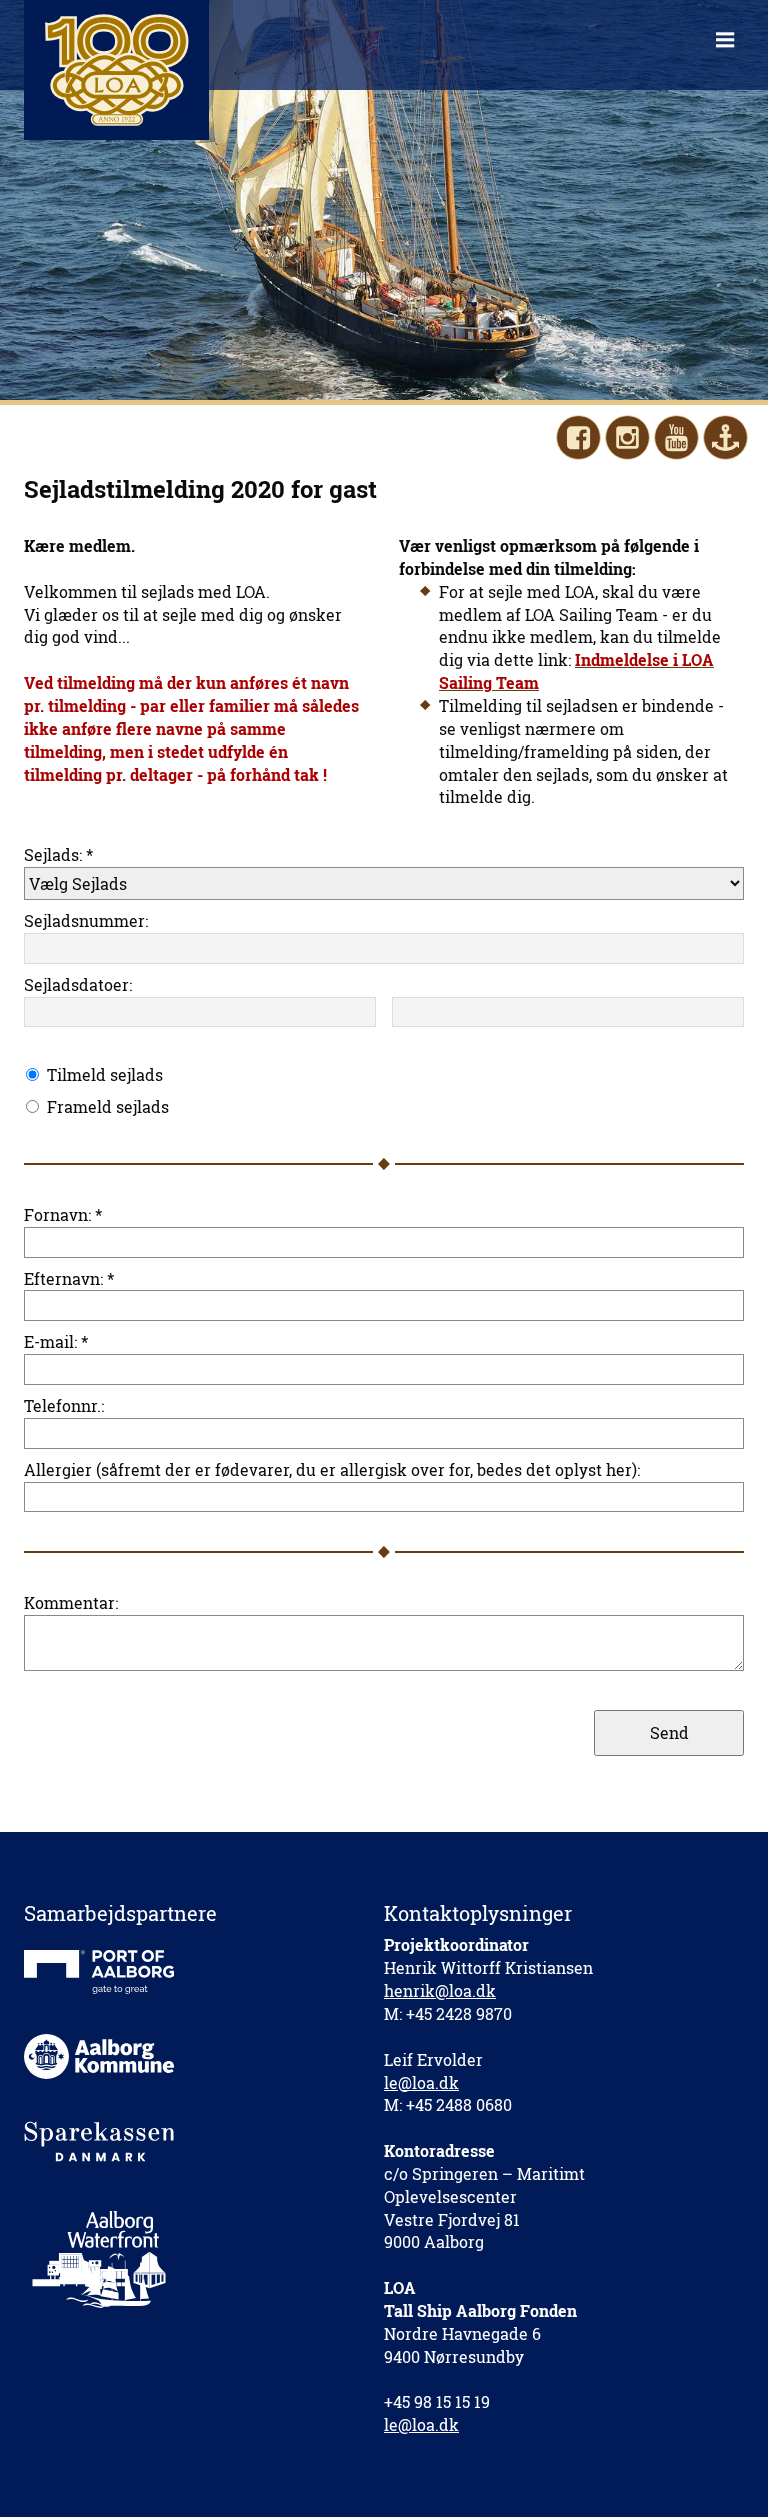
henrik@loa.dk (440, 1990)
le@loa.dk (421, 2082)
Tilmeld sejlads (105, 1074)
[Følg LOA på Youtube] (676, 437)
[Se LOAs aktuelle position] (725, 437)
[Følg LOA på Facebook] (578, 437)
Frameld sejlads (108, 1106)
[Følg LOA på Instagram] (627, 437)
